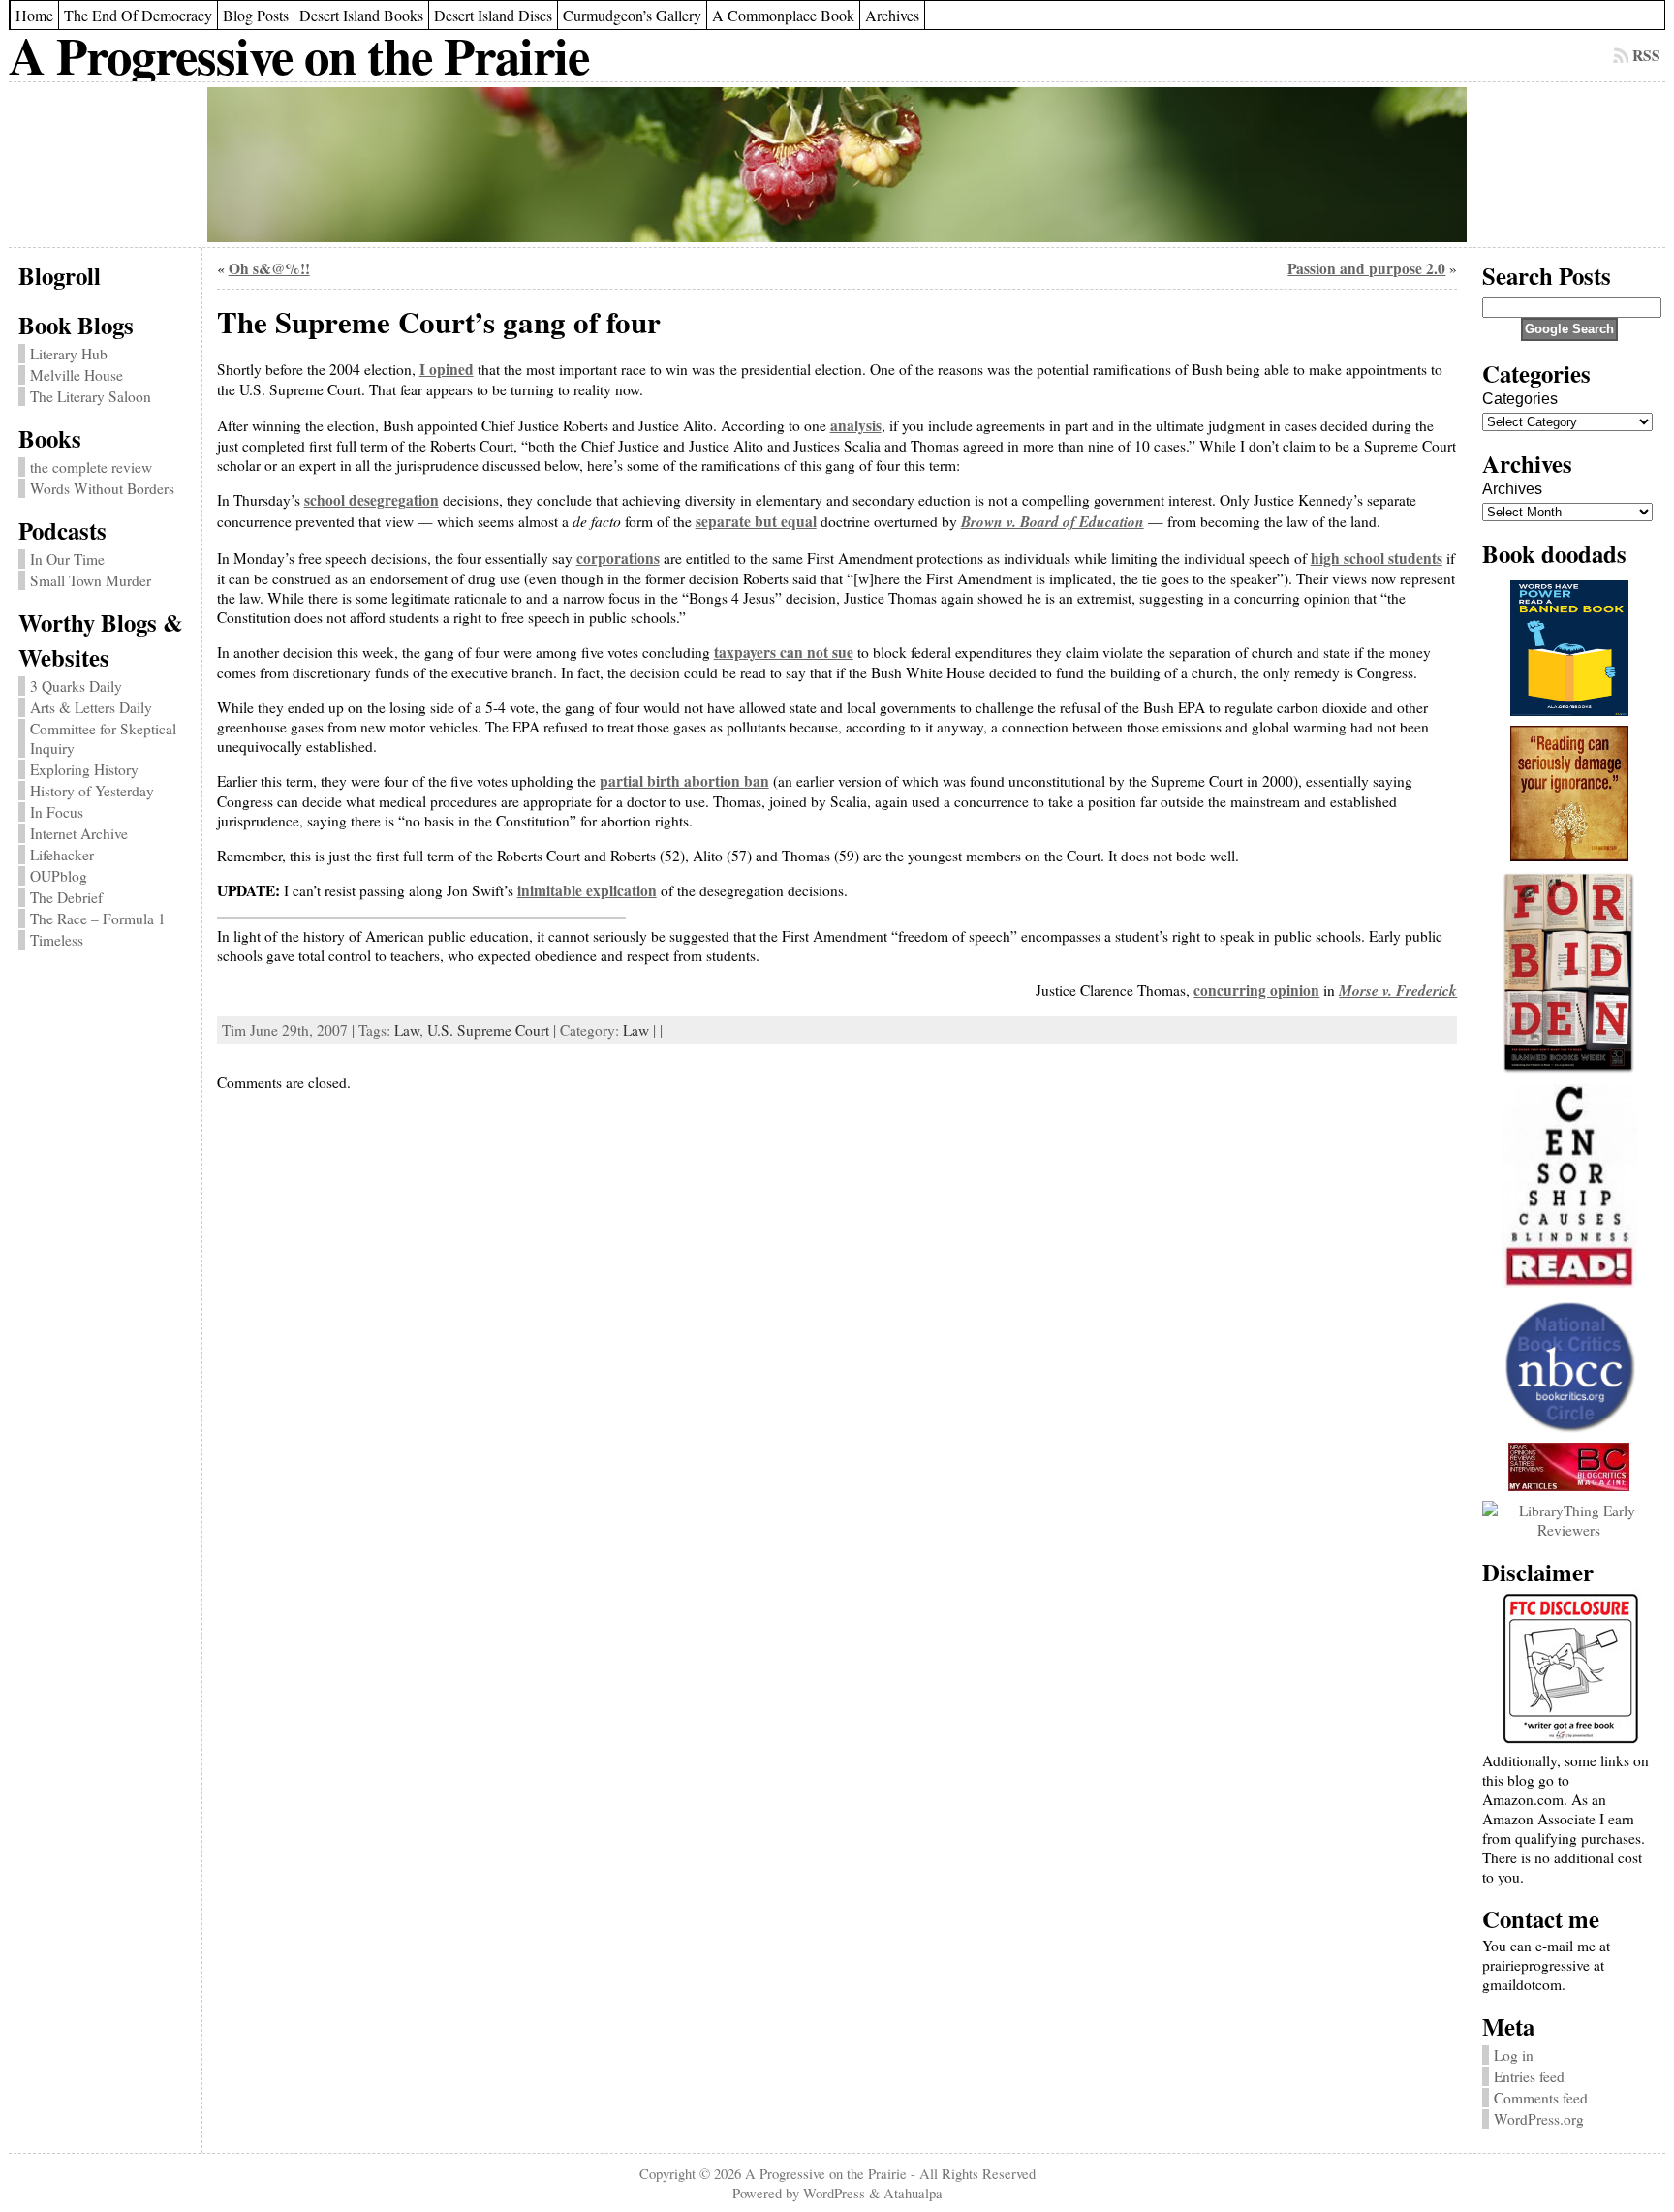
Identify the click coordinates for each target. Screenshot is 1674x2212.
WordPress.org (1539, 2119)
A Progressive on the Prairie (299, 55)
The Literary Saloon (91, 396)
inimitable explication (587, 890)
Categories (1520, 399)
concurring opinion (1256, 990)
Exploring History (84, 769)
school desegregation (372, 500)
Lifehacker (62, 855)
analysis (856, 425)
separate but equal (756, 521)
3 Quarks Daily (76, 686)
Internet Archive (79, 833)
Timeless (57, 940)
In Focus (57, 812)
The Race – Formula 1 (98, 919)
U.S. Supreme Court (488, 1030)
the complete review (91, 467)
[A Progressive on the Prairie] (837, 165)
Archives (1512, 489)
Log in (1514, 2055)
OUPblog (59, 876)
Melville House (77, 375)
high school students (1377, 558)
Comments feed (1541, 2098)
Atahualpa (913, 2193)
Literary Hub (69, 354)
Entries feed (1529, 2076)
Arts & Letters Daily (91, 707)
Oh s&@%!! (269, 268)
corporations (618, 558)
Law (407, 1030)
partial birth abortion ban (684, 781)
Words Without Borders (102, 488)
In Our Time (67, 559)
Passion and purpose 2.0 (1366, 268)
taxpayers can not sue (784, 652)
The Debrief (66, 897)
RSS (1646, 55)
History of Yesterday (92, 791)
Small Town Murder (91, 580)
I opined (447, 369)
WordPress (834, 2193)
